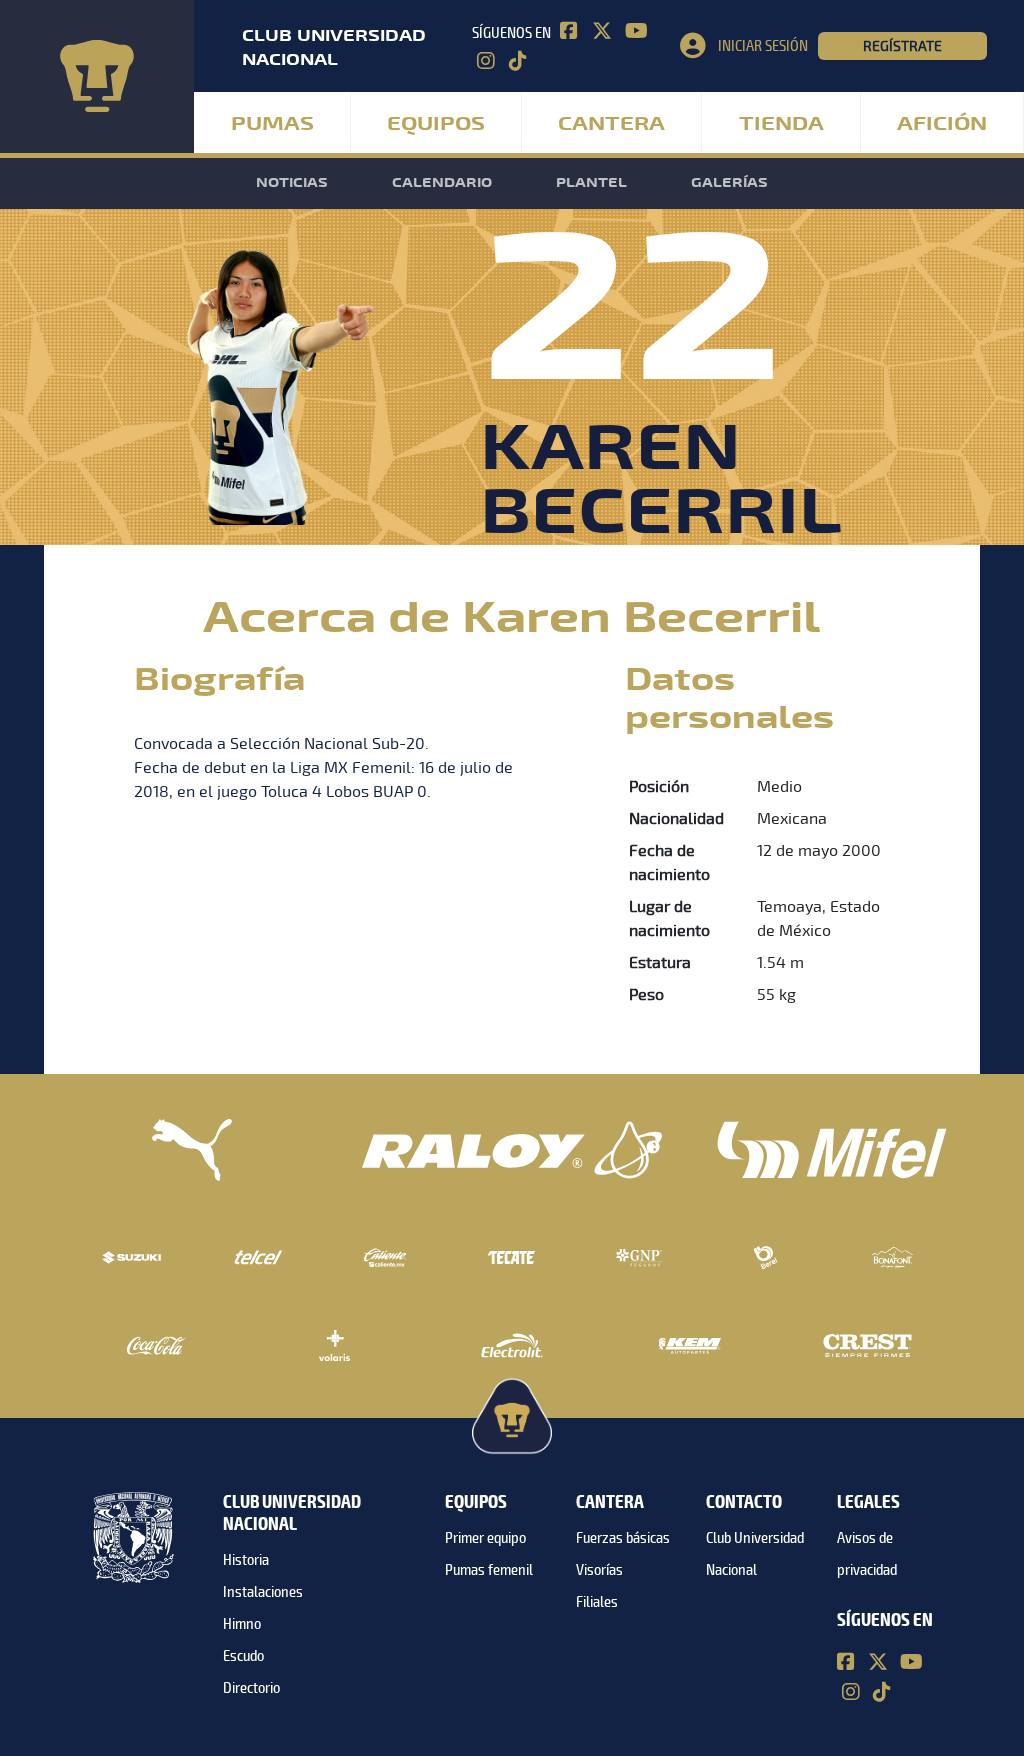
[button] (749, 46)
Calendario (442, 183)
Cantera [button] (611, 124)
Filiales (597, 1602)
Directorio (251, 1688)
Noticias (292, 183)
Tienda (781, 124)
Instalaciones (263, 1592)
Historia (246, 1560)
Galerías (729, 183)
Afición (942, 124)
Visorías (599, 1570)
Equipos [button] (436, 124)
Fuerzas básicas (623, 1538)
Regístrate (902, 46)
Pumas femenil (489, 1570)
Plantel (591, 183)
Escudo (243, 1656)
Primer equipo (485, 1538)
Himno (242, 1624)
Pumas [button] (272, 124)
